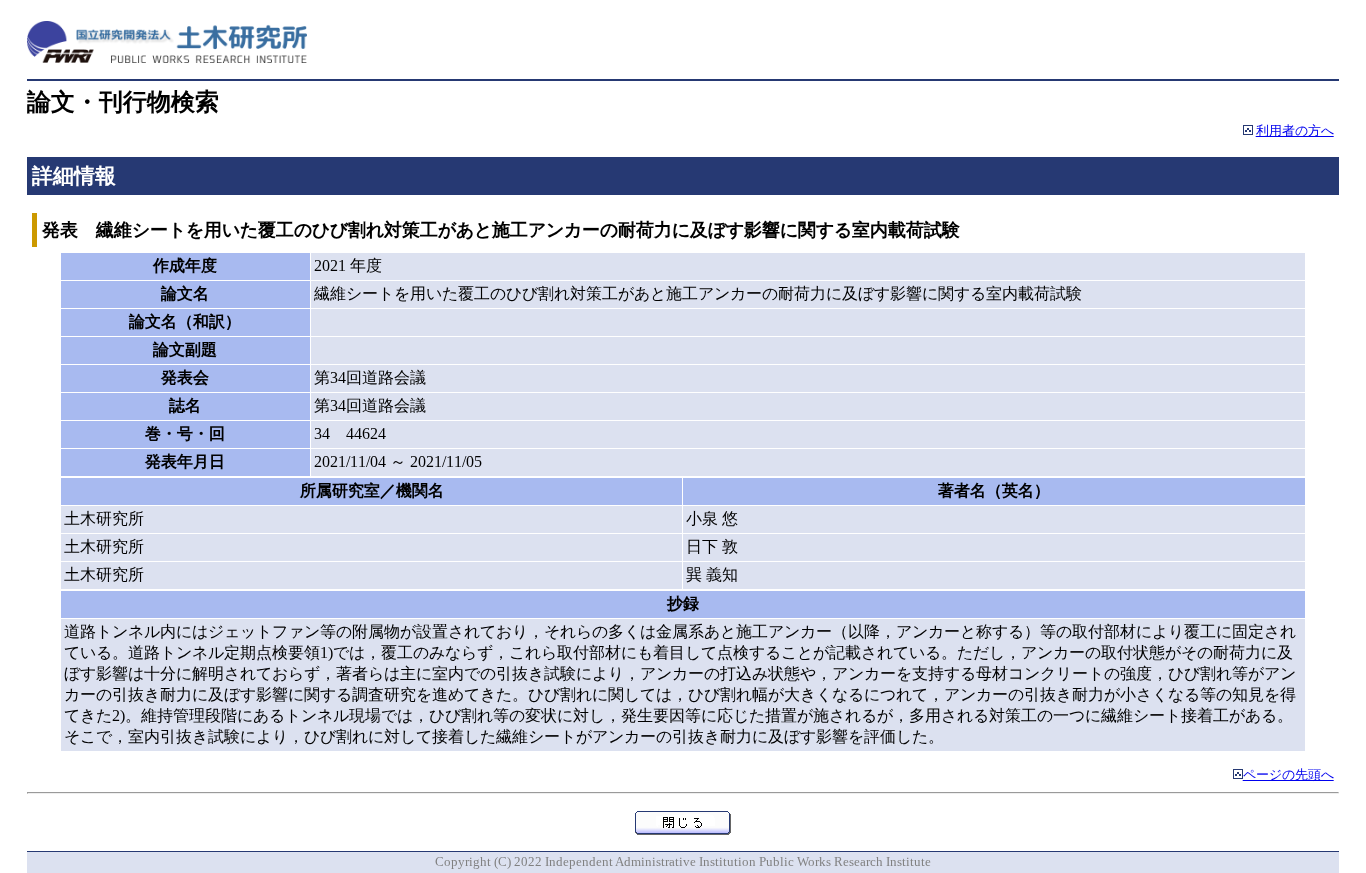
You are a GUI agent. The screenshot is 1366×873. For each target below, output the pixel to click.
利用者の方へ (1295, 131)
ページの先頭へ (1288, 775)
